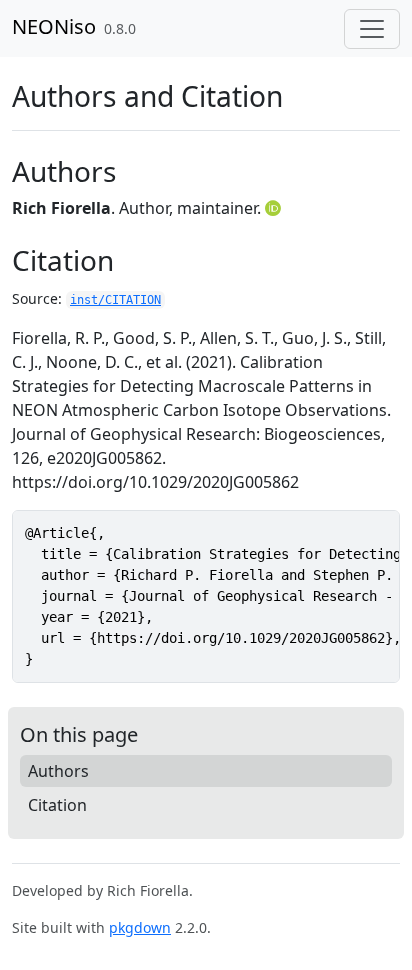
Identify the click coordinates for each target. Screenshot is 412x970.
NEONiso (54, 26)
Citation (57, 805)
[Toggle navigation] (372, 29)
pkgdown (140, 927)
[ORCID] (275, 208)
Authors (58, 771)
